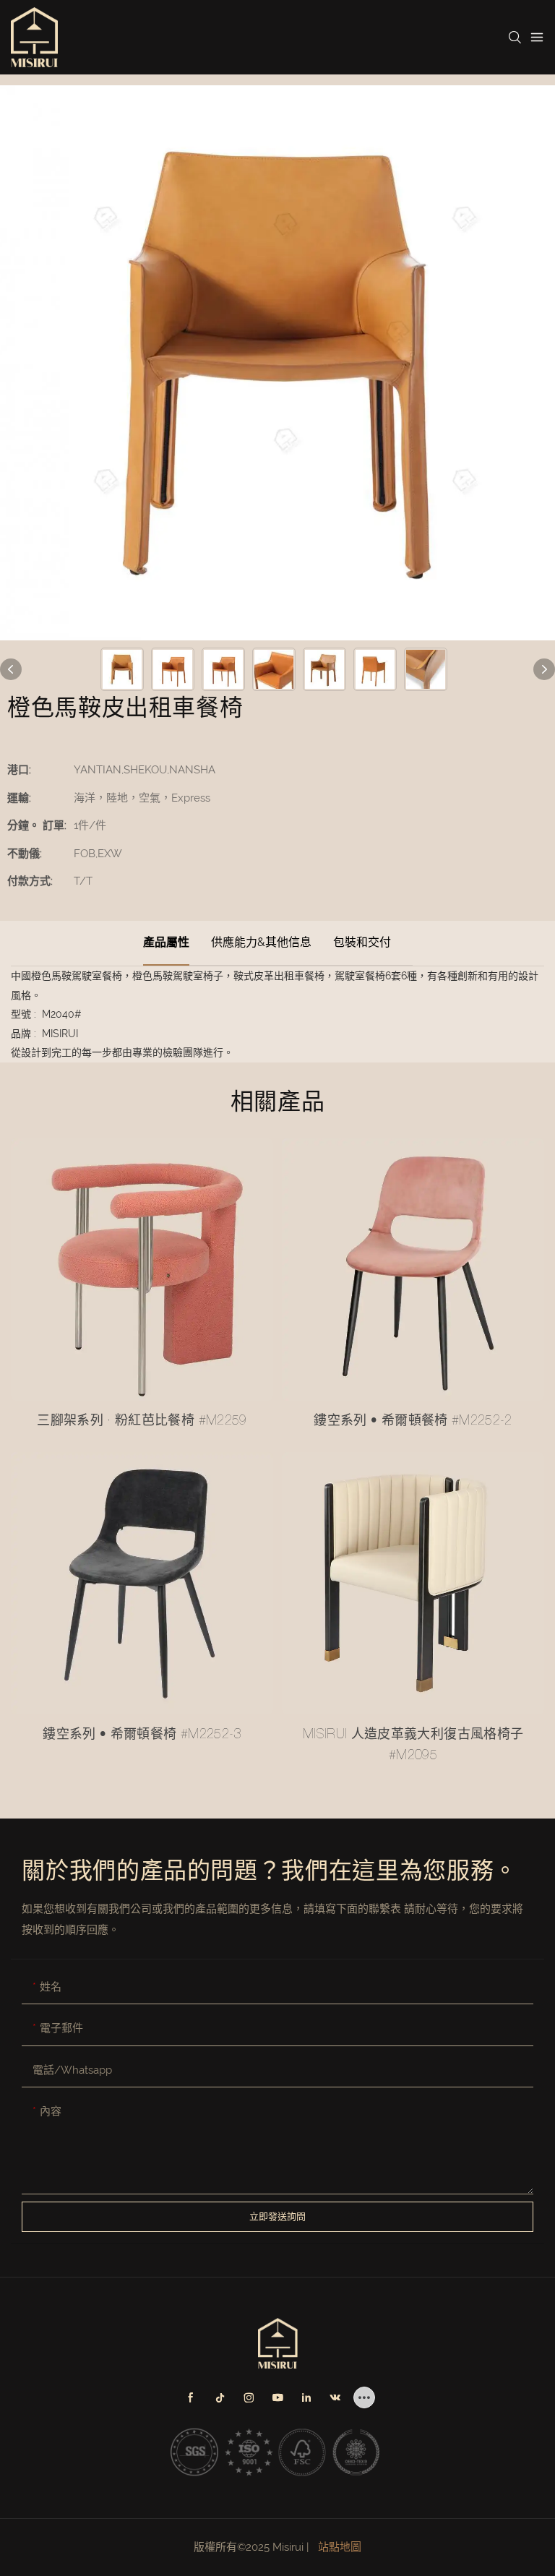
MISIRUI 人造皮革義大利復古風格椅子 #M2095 (413, 1746)
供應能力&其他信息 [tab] (261, 942)
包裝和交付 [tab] (362, 942)
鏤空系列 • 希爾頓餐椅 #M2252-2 (413, 1422)
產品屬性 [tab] (166, 942)
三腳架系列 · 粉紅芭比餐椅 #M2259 (142, 1422)
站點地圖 (338, 2547)
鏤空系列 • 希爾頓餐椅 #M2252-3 (142, 1735)
